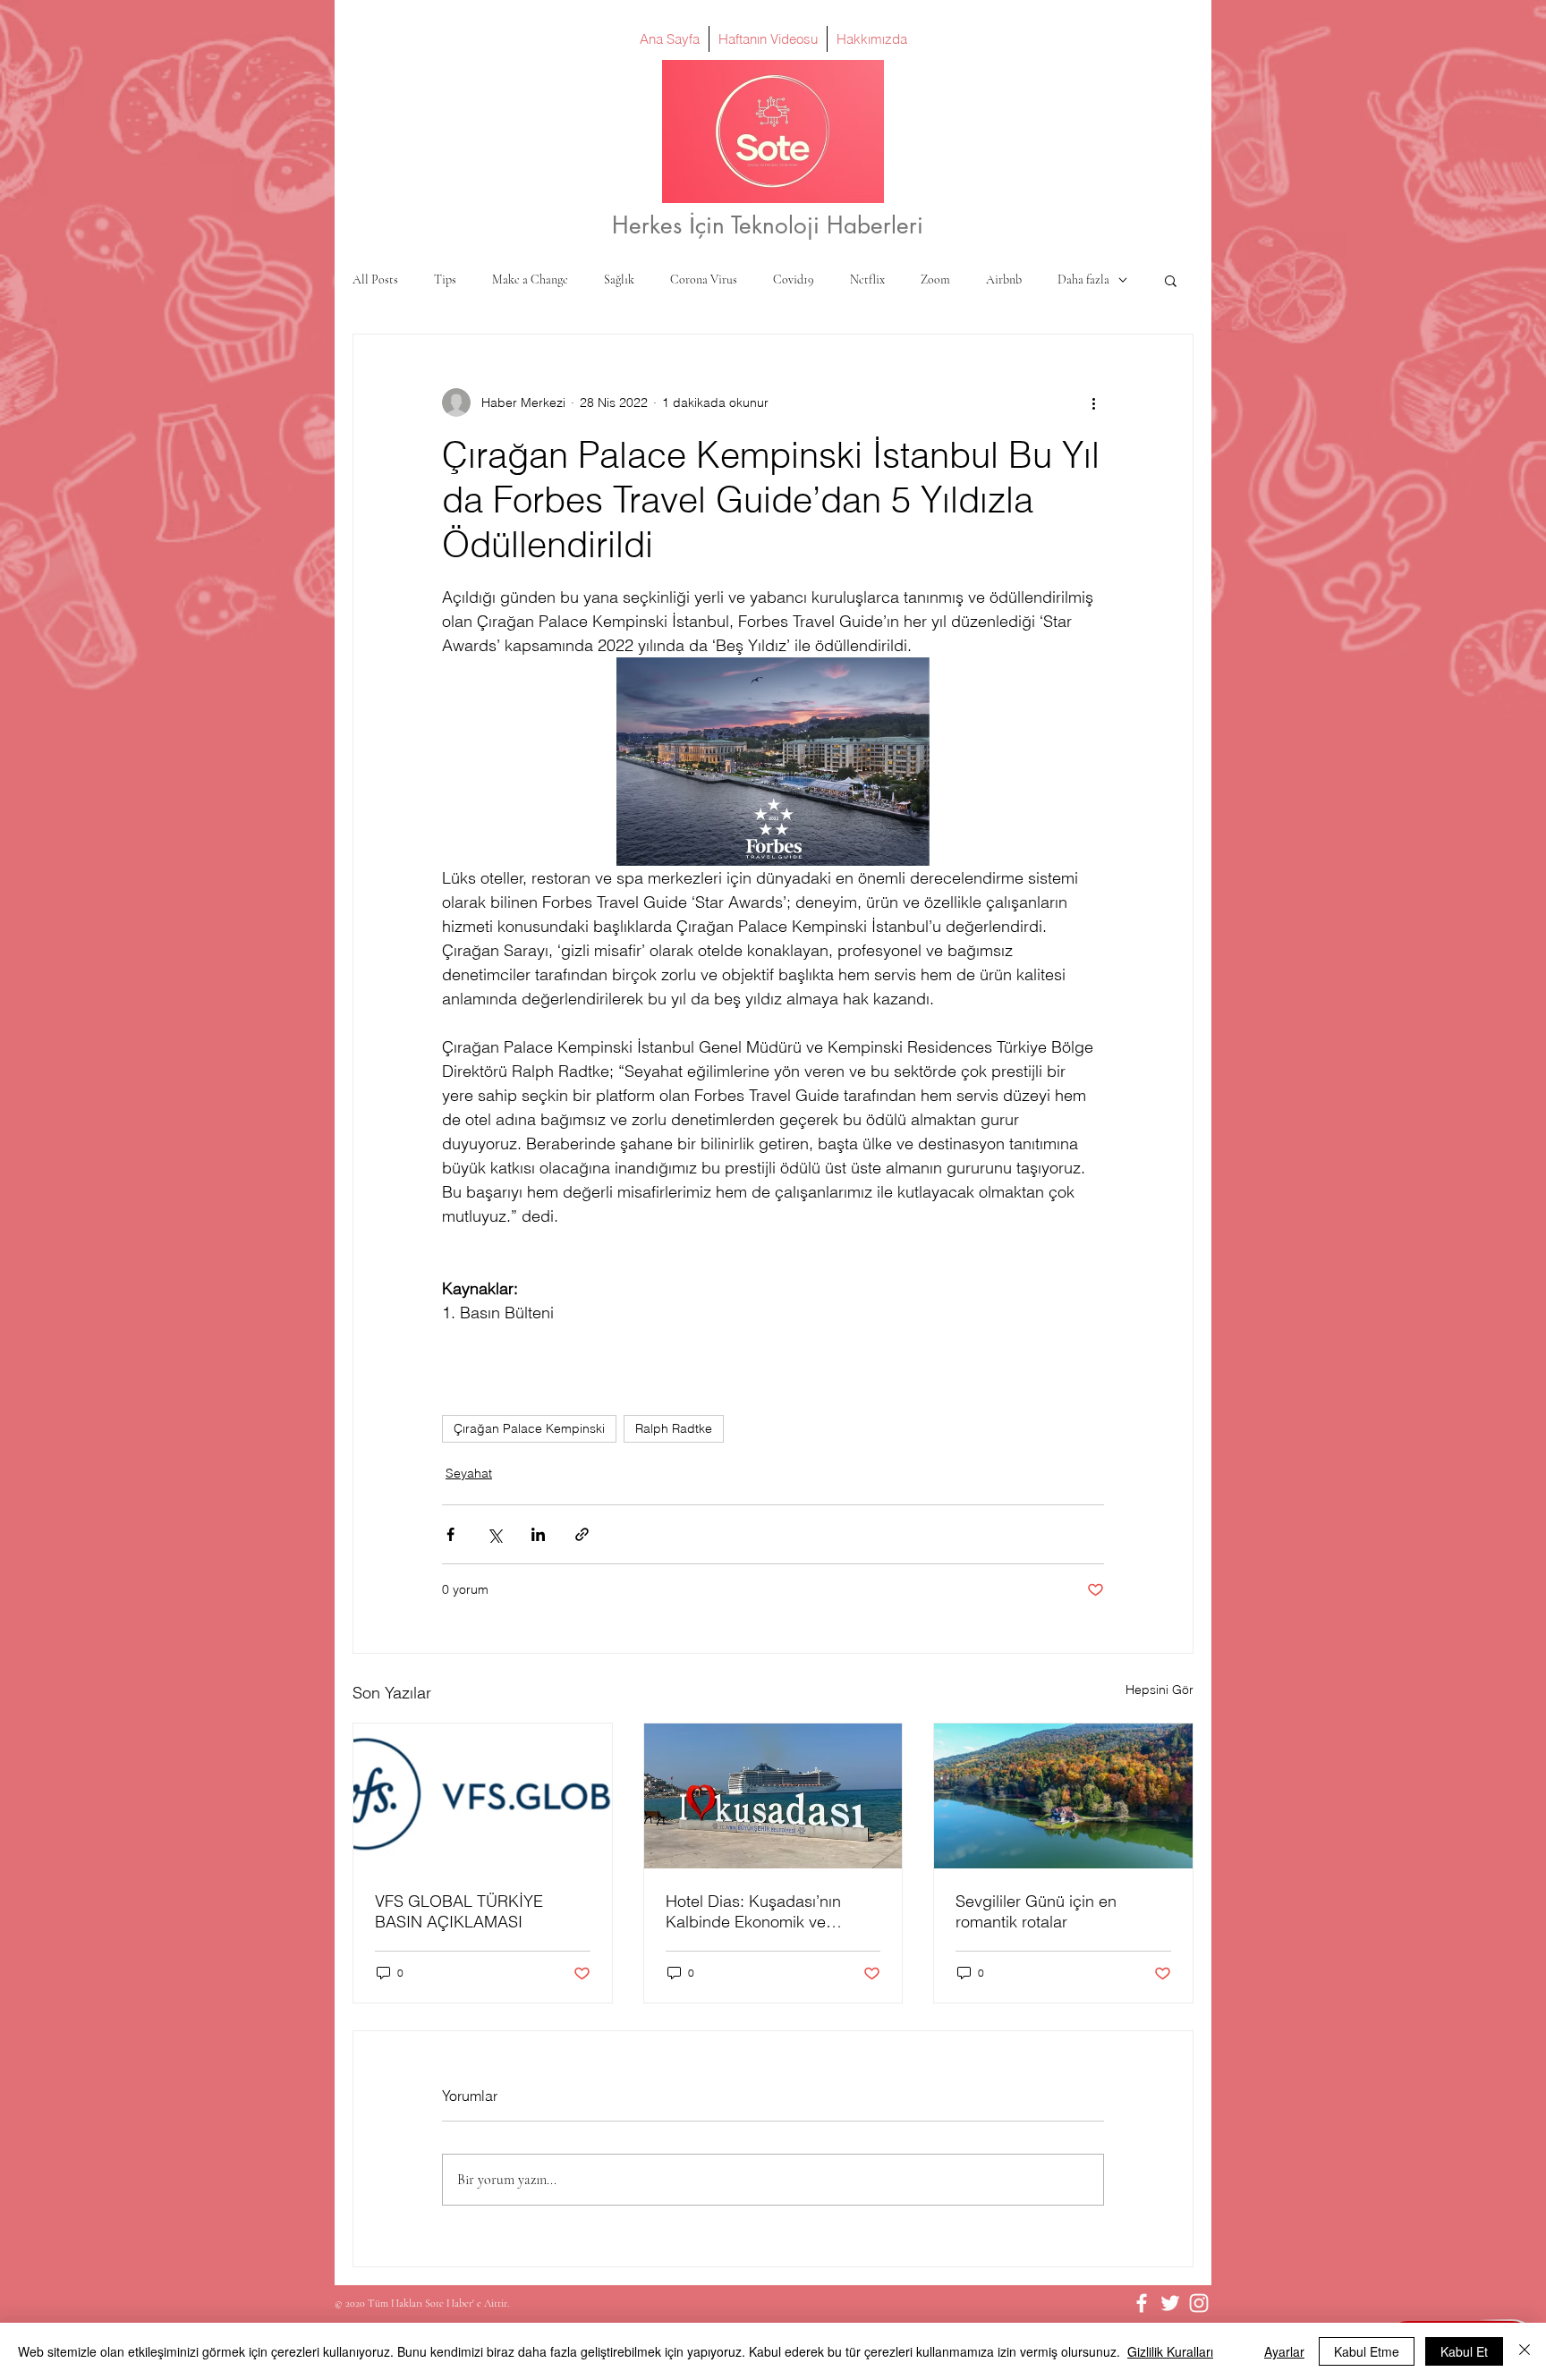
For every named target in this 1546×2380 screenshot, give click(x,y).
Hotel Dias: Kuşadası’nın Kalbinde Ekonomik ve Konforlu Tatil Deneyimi (753, 1911)
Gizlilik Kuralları (1170, 2351)
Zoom (935, 280)
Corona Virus (704, 280)
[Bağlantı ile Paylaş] (582, 1534)
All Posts (375, 280)
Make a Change (530, 280)
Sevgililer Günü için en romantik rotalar (1036, 1911)
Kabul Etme (1367, 2351)
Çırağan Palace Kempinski (529, 1428)
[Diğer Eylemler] (1093, 402)
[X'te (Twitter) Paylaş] (494, 1534)
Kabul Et (1464, 2351)
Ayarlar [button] (1284, 2351)
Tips (445, 280)
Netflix (867, 280)
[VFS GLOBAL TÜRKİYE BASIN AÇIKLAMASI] (483, 1796)
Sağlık (619, 280)
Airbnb (1004, 280)
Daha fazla (1083, 280)
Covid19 (794, 280)
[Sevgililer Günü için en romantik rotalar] (1063, 1796)
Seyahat (469, 1473)
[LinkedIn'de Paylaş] (538, 1534)
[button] (1171, 280)
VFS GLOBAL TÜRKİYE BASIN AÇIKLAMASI (459, 1911)
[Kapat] (1525, 2351)
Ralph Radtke (674, 1428)
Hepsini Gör (1159, 1690)
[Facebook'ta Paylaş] (450, 1534)
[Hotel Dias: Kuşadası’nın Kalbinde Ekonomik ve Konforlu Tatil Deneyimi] (773, 1796)
